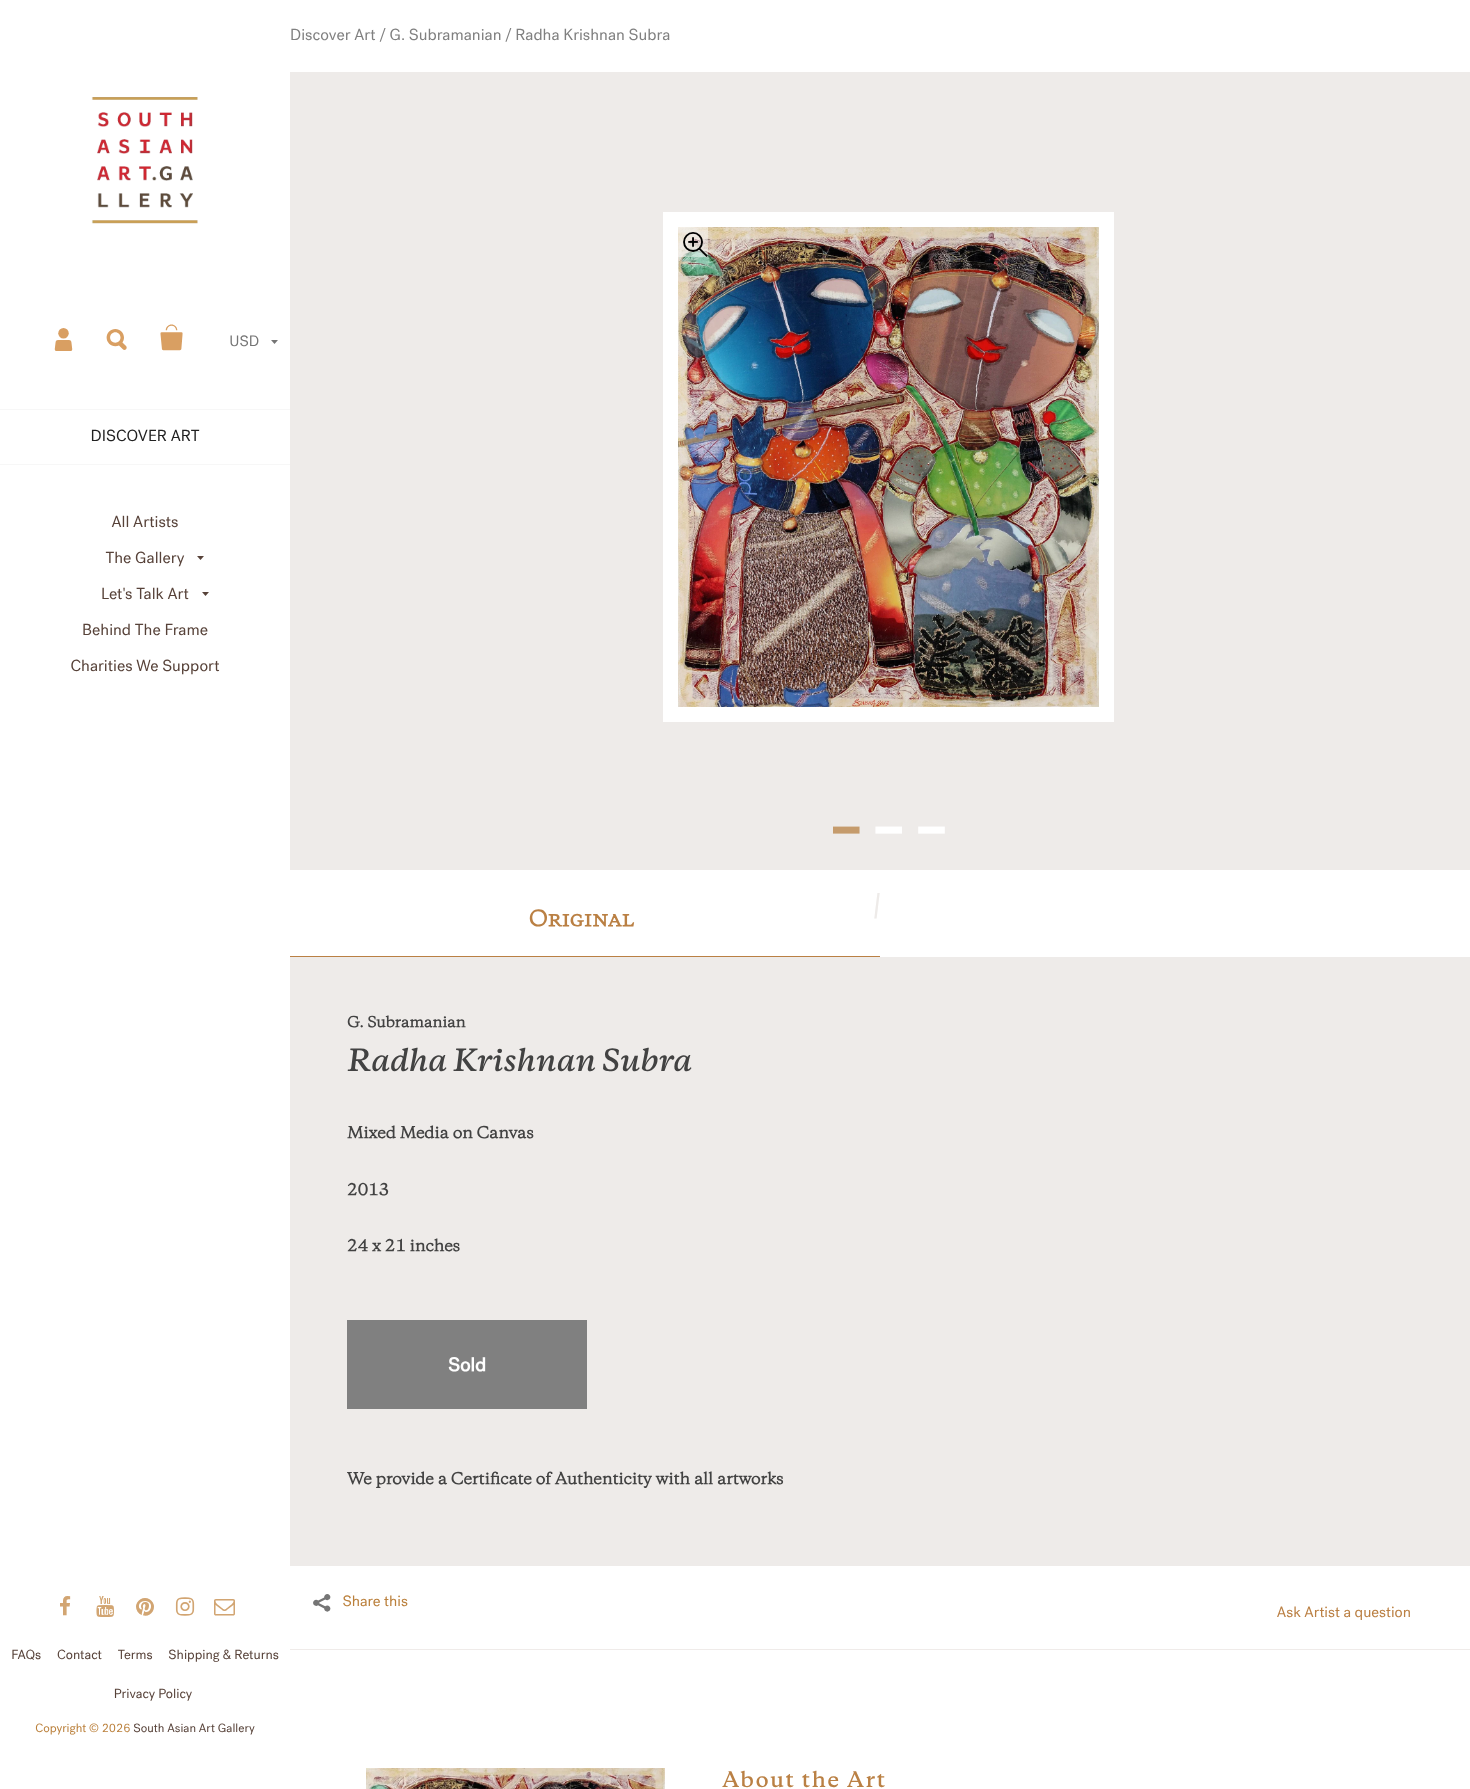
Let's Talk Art (145, 594)
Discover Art (383, 59)
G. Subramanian (479, 59)
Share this (375, 1566)
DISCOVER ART (145, 436)
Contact (79, 1655)
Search (118, 338)
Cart (172, 338)
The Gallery (145, 558)
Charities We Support (145, 666)
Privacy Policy (153, 1694)
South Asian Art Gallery (194, 1729)
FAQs (26, 1655)
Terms (135, 1655)
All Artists (144, 522)
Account (65, 338)
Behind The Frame (145, 630)
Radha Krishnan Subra (605, 59)
